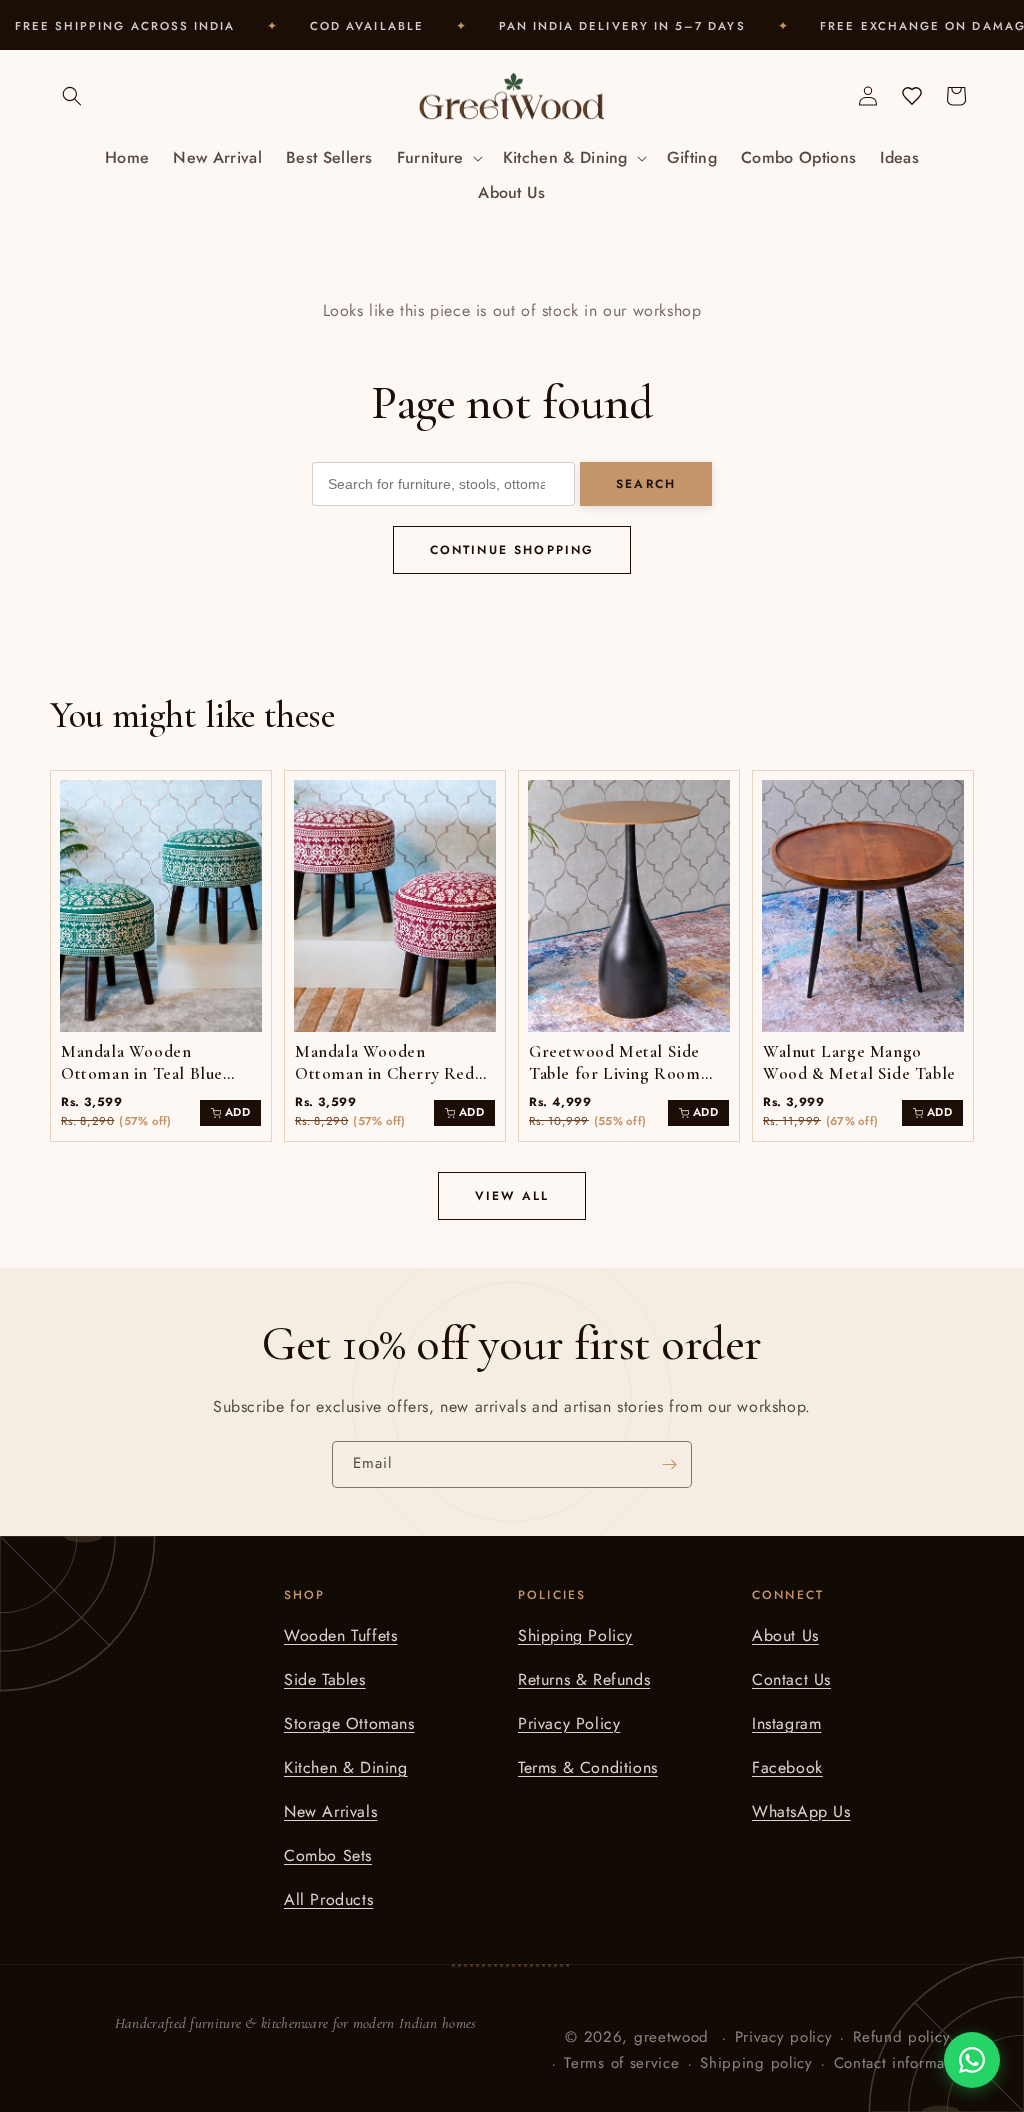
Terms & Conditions (588, 1767)
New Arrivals (330, 1811)
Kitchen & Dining (346, 1767)
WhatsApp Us (801, 1811)
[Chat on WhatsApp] (972, 2060)
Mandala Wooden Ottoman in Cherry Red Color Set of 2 (385, 1073)
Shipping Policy (575, 1635)
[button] (72, 96)
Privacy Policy (569, 1723)
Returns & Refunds (584, 1679)
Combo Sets (328, 1855)
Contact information (903, 2063)
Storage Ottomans (349, 1723)
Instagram (786, 1723)
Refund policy (901, 2037)
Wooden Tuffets (340, 1635)
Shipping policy (756, 2063)
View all (512, 1196)
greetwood (671, 2037)
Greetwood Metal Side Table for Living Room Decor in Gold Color (615, 1073)
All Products (328, 1899)
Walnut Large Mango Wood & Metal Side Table (859, 1062)
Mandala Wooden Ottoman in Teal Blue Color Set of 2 (142, 1073)
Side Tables (325, 1679)
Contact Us (791, 1679)
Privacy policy (784, 2037)
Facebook (787, 1767)
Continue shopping (512, 550)
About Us (785, 1635)
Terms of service (621, 2063)
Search (646, 484)
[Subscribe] (669, 1464)
